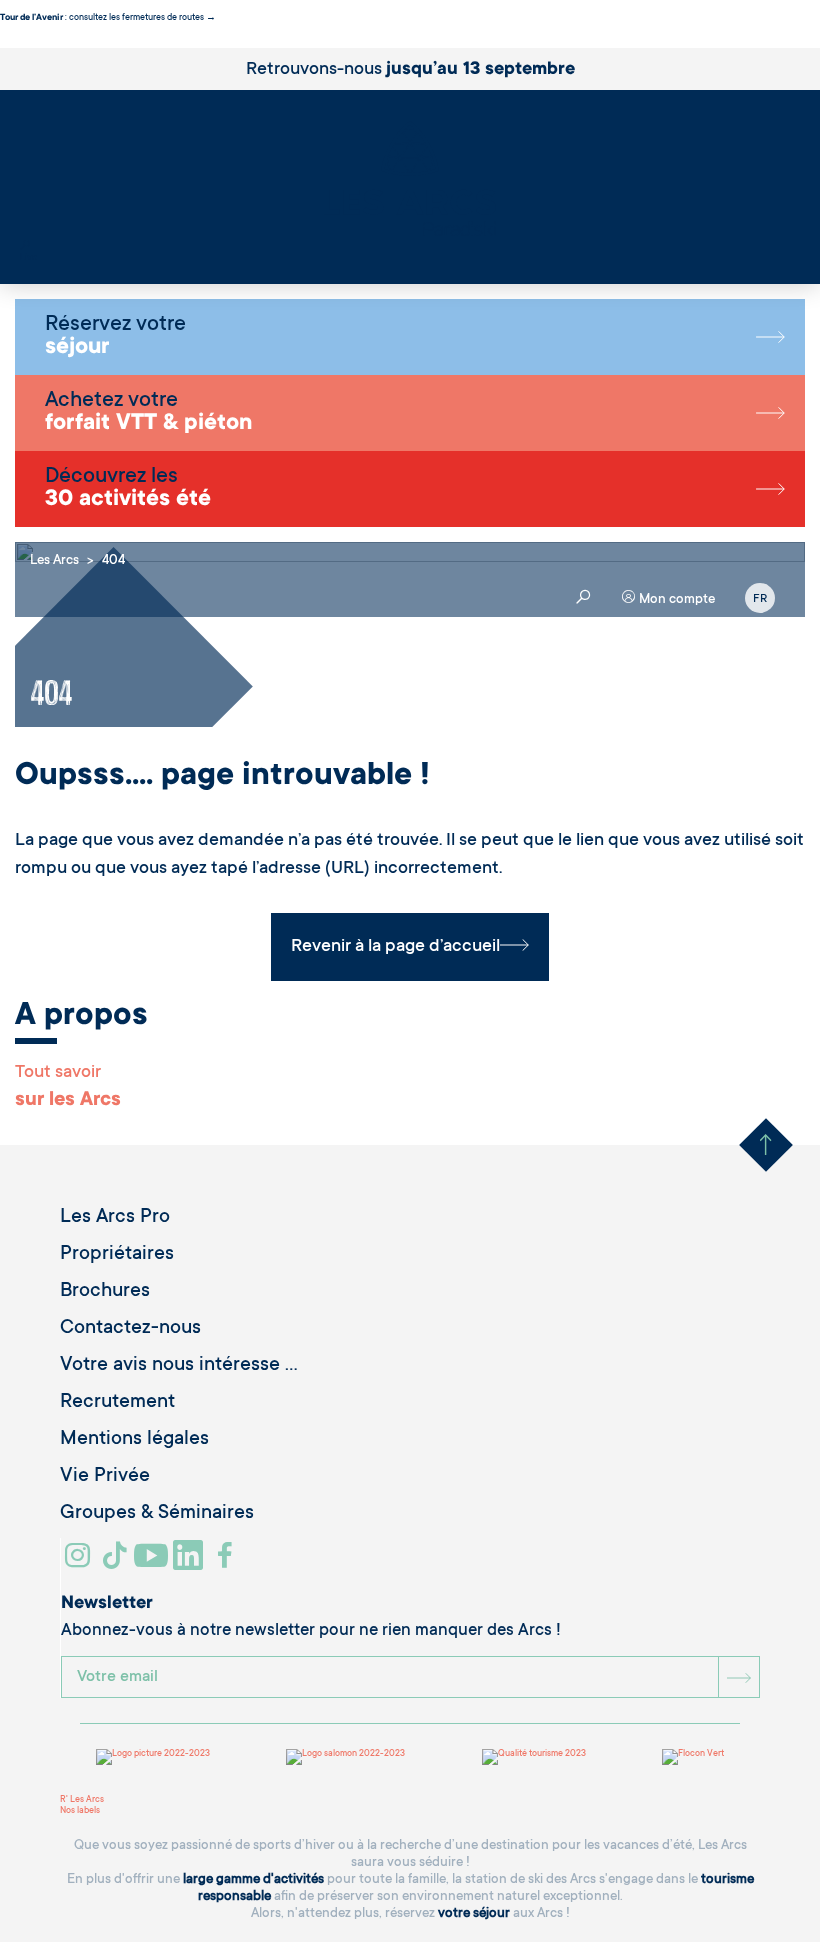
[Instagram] (80, 1563)
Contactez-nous (130, 1329)
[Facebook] (227, 1563)
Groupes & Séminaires (157, 1514)
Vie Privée (105, 1477)
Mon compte (675, 599)
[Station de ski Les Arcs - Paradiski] (410, 180)
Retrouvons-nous (410, 70)
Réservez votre (115, 337)
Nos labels (80, 1811)
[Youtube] (153, 1563)
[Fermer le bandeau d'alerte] (4, 42)
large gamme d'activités (253, 1879)
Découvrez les (128, 489)
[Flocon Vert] (693, 1757)
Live (28, 258)
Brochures (105, 1292)
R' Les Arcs (82, 1800)
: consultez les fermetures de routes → (108, 18)
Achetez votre (148, 413)
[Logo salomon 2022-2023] (345, 1757)
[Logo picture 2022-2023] (153, 1757)
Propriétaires (117, 1255)
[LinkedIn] (190, 1563)
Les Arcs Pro (115, 1218)
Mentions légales (134, 1440)
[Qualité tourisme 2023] (534, 1757)
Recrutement (117, 1403)
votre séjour (474, 1913)
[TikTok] (117, 1563)
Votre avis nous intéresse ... (179, 1366)
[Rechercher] (25, 247)
